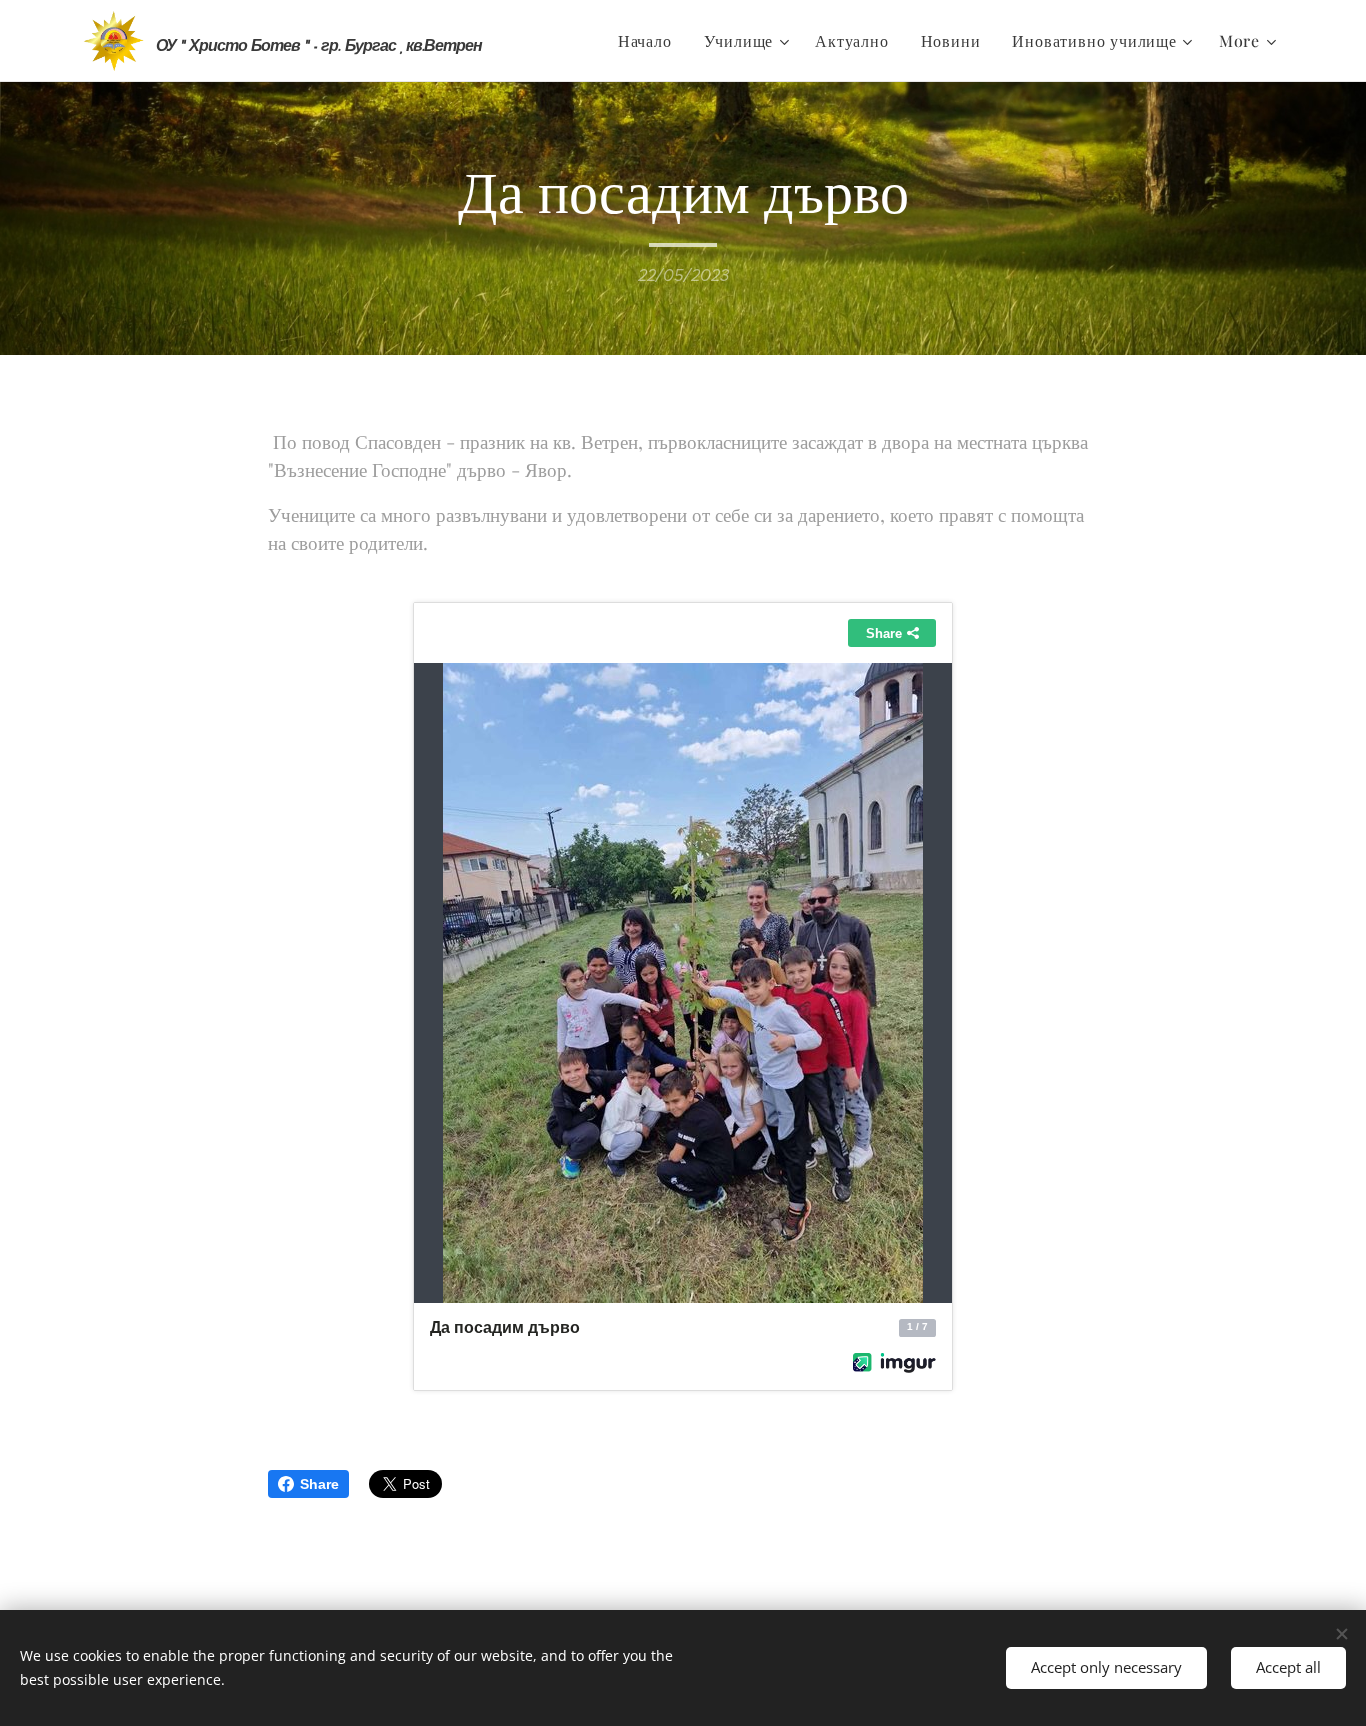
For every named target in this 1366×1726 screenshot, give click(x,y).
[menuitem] (650, 41)
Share (319, 1484)
